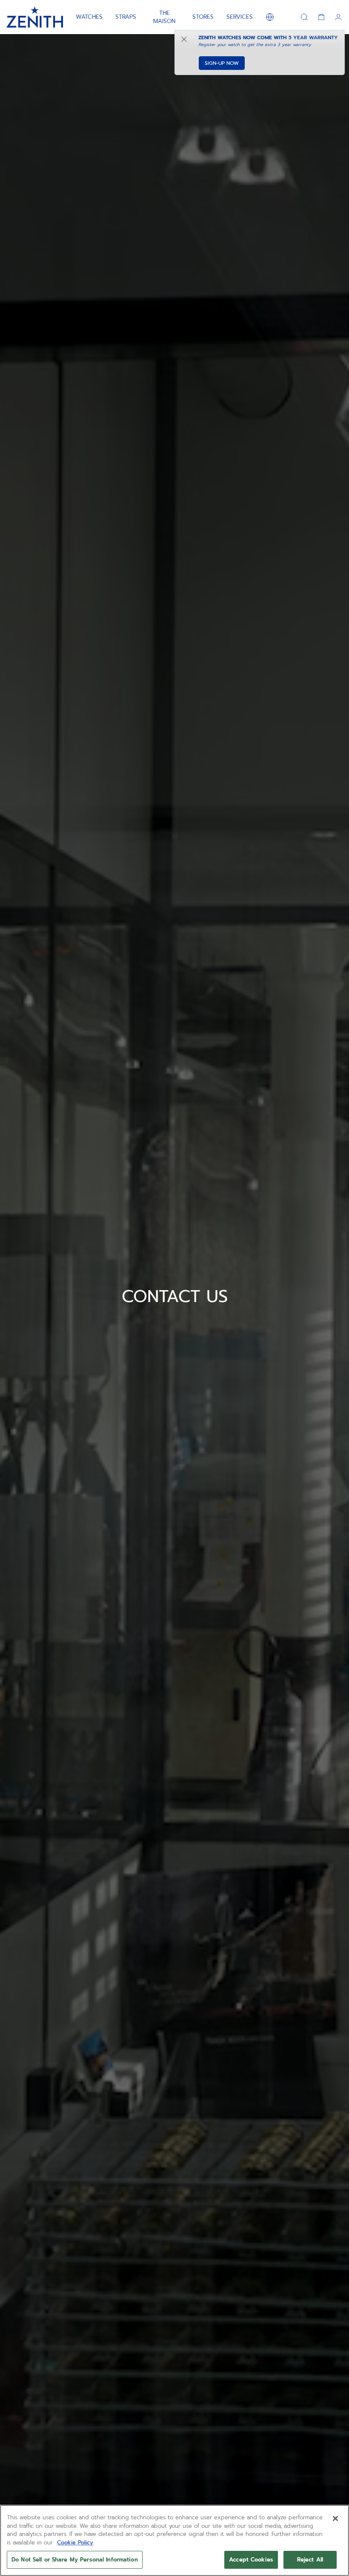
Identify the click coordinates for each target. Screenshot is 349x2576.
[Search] (304, 17)
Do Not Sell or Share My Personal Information (75, 2560)
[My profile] (338, 17)
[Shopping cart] (321, 17)
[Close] (335, 2518)
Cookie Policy (75, 2543)
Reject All (310, 2560)
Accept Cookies (251, 2560)
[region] (174, 2540)
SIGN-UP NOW (222, 63)
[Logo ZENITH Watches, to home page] (35, 17)
